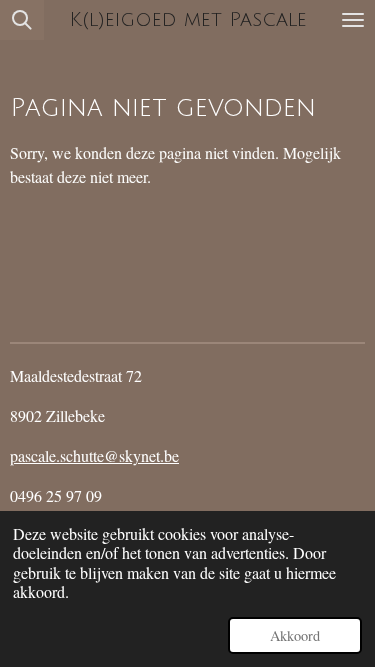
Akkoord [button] (295, 635)
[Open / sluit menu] (353, 20)
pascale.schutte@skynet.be (94, 455)
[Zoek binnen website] (22, 20)
